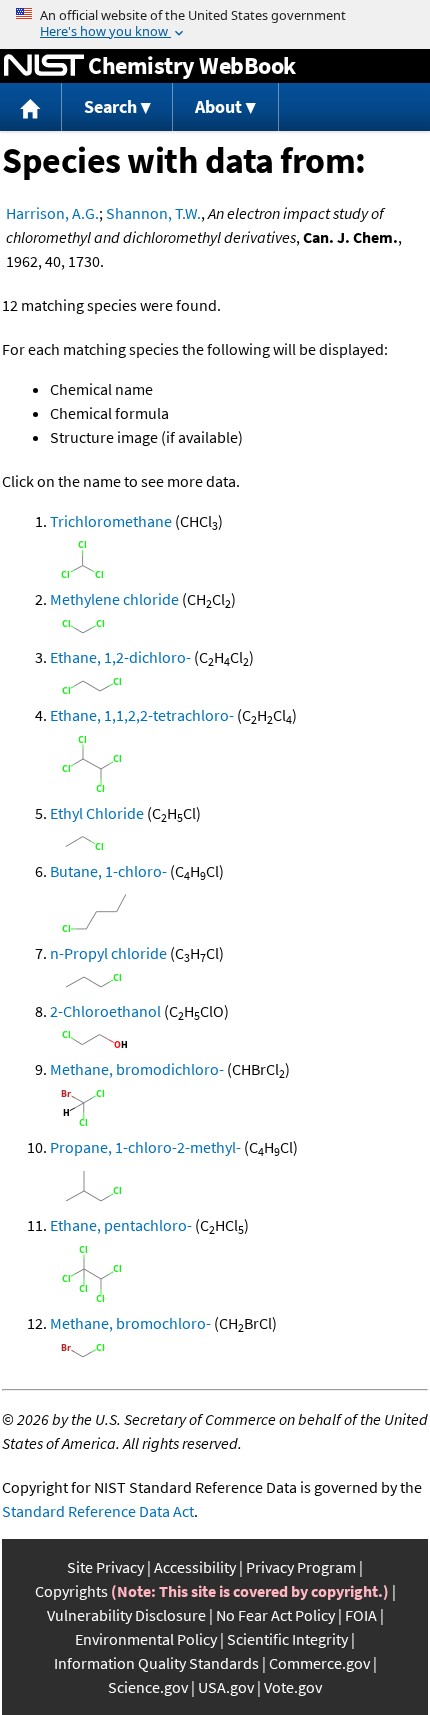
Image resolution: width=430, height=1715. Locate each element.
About (218, 106)
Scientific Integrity (287, 1639)
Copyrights (71, 1591)
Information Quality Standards (156, 1663)
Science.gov (148, 1687)
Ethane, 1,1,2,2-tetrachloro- (142, 715)
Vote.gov (293, 1687)
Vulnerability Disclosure (126, 1615)
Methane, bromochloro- (130, 1323)
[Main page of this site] (31, 107)
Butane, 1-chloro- (108, 871)
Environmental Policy (146, 1639)
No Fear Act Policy (275, 1615)
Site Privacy (105, 1567)
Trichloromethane (111, 521)
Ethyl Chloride (97, 813)
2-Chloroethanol (105, 1011)
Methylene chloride (114, 599)
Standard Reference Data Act (98, 1511)
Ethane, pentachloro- (121, 1225)
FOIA (361, 1615)
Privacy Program (301, 1567)
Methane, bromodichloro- (137, 1069)
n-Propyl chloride (108, 953)
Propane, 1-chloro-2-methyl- (145, 1147)
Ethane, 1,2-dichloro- (120, 657)
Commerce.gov (319, 1663)
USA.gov (226, 1687)
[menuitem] (31, 107)
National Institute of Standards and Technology (44, 66)
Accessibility (195, 1567)
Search (110, 106)
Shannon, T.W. (153, 213)
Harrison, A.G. (52, 213)
